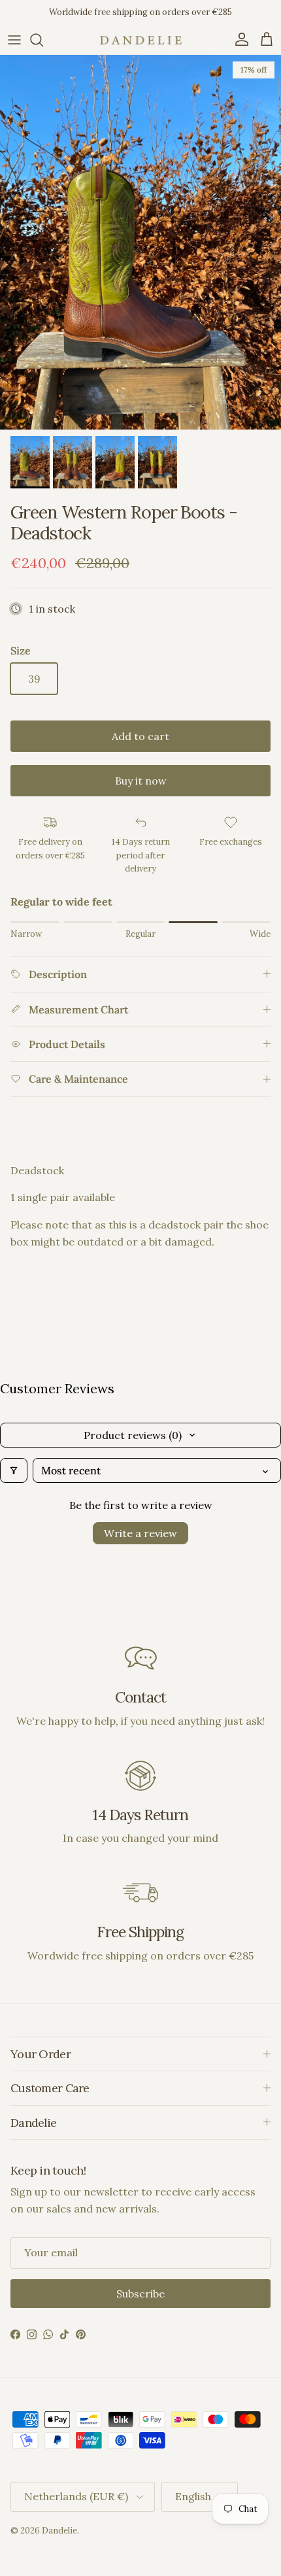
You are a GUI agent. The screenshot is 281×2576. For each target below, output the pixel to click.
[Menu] (14, 40)
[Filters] (14, 1470)
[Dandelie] (141, 40)
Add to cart (140, 736)
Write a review (140, 1533)
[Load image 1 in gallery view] (140, 242)
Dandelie (59, 2531)
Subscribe (140, 2294)
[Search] (43, 40)
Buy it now (141, 781)
